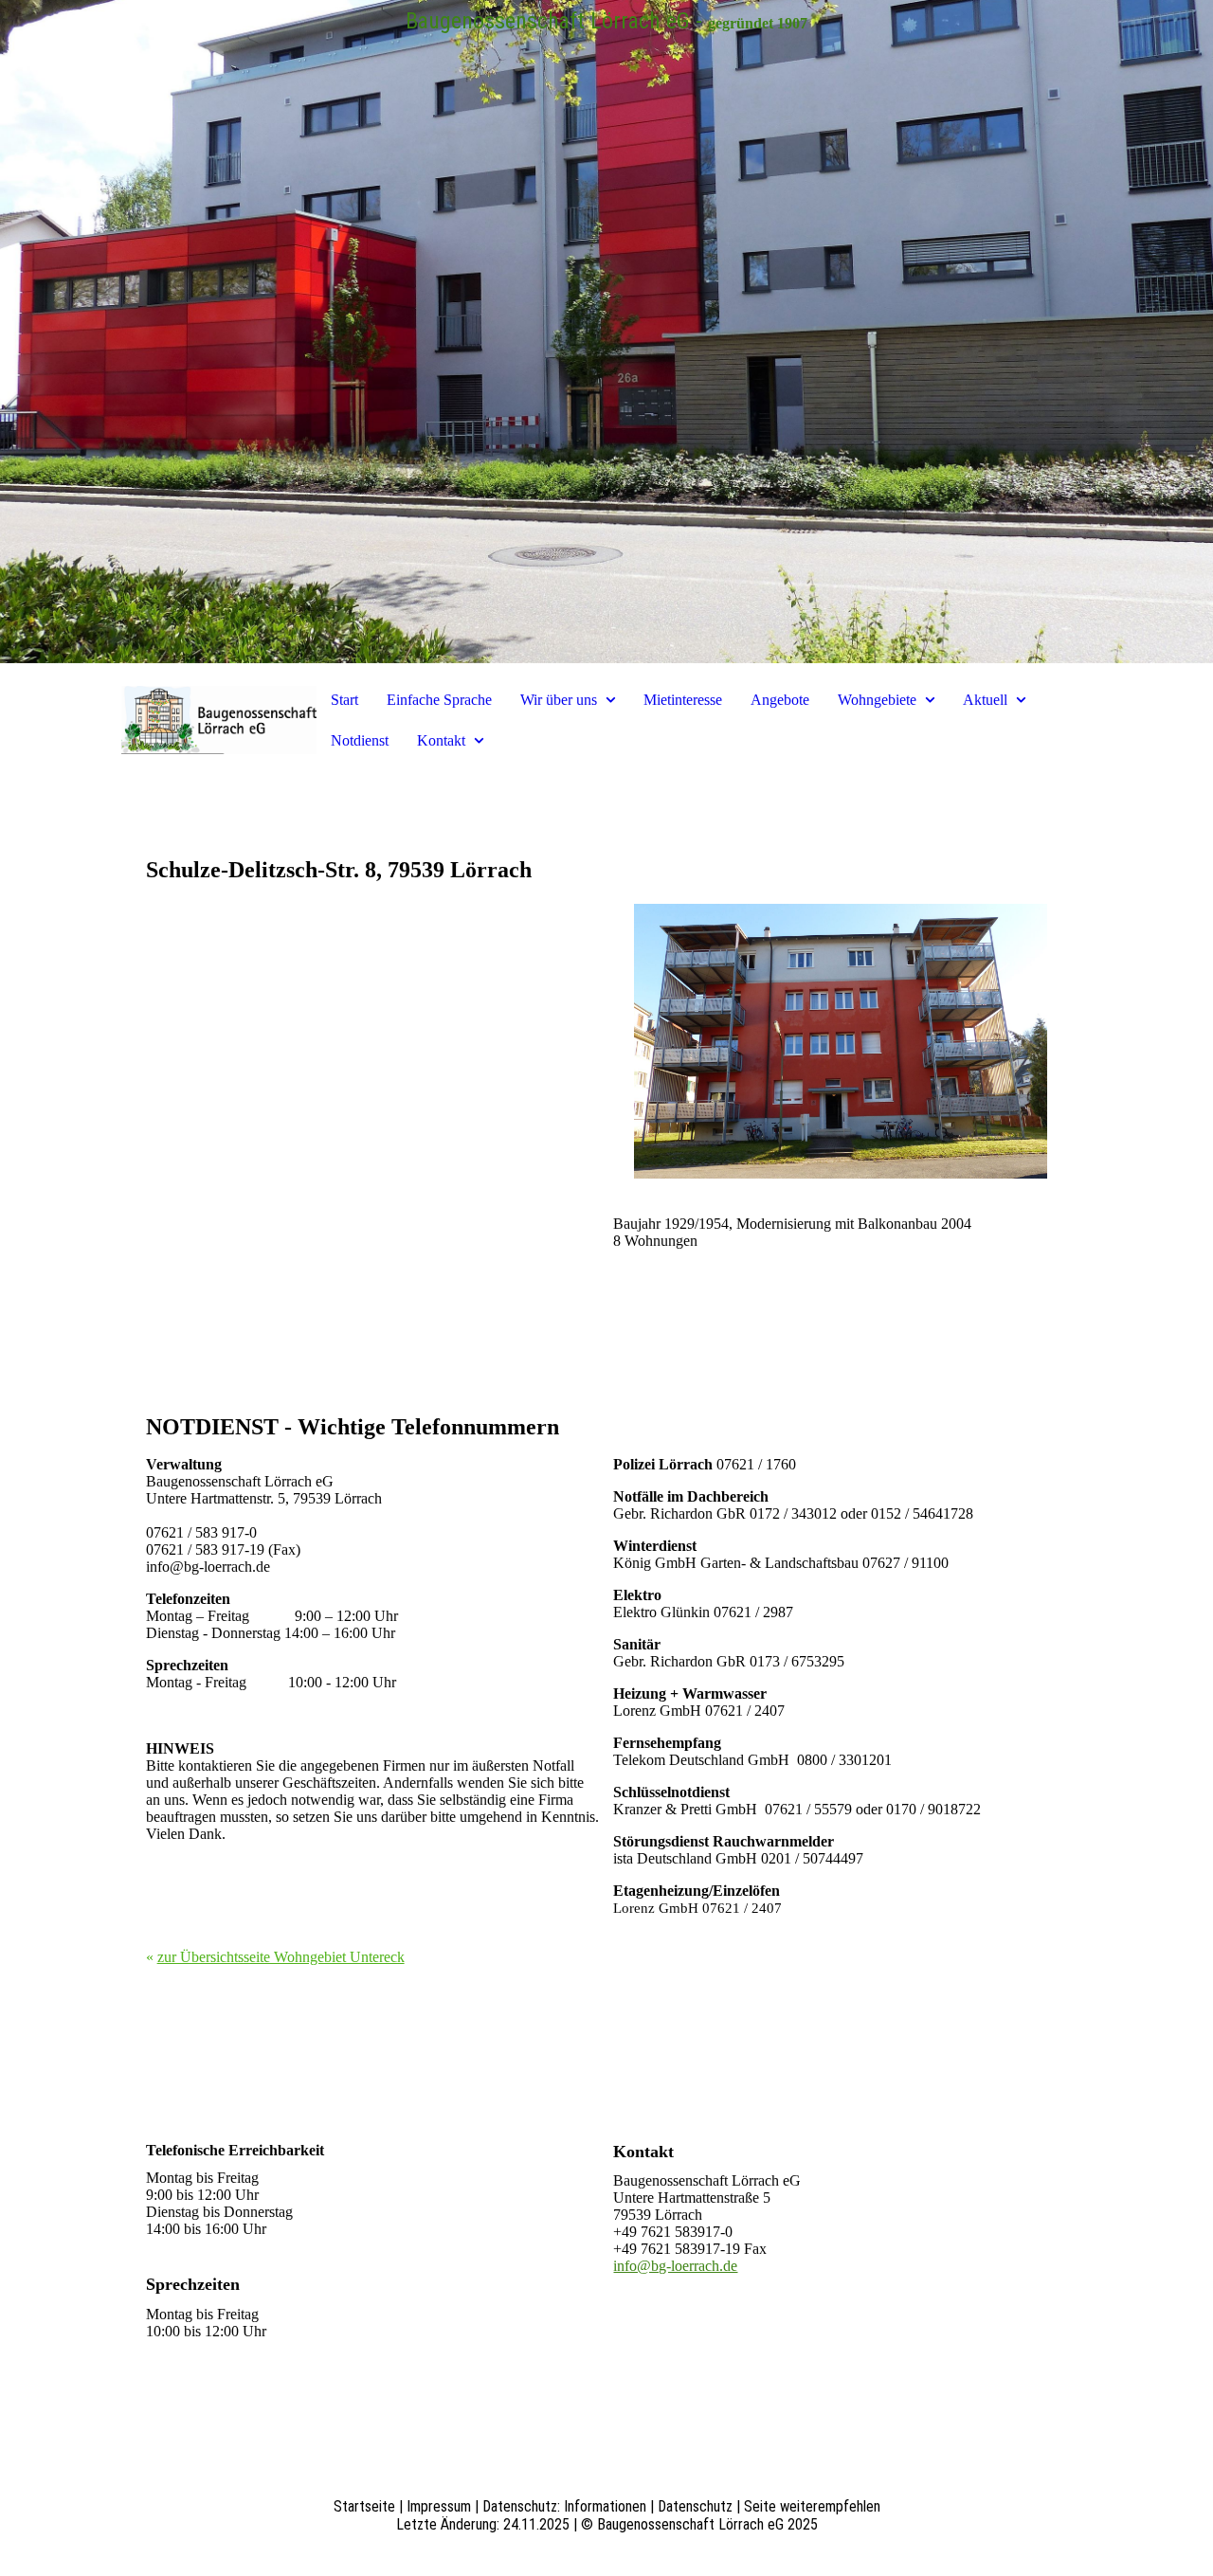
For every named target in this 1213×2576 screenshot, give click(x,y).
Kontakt (441, 740)
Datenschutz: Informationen (564, 2506)
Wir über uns (559, 700)
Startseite (364, 2506)
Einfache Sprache (439, 700)
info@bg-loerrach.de (675, 2266)
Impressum (439, 2506)
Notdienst (360, 740)
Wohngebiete (877, 700)
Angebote (780, 700)
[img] (606, 332)
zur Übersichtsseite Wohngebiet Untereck (281, 1957)
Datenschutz (695, 2506)
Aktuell (985, 700)
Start (344, 700)
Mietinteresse (683, 700)
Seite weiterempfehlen (812, 2506)
